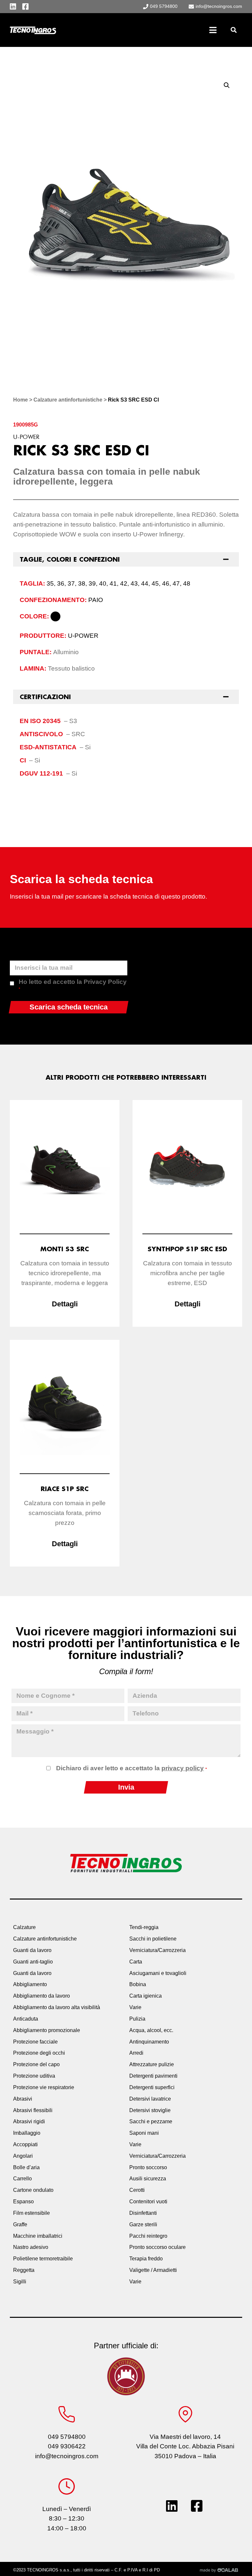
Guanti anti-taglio (33, 1962)
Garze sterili (143, 2224)
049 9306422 (67, 2446)
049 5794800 (67, 2437)
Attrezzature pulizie (152, 2064)
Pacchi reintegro (148, 2236)
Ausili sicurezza (148, 2179)
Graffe (20, 2224)
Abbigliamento (30, 1984)
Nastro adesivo (31, 2247)
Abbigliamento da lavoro (42, 1996)
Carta (136, 1962)
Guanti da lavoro (32, 1950)
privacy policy (183, 1768)
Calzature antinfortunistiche (68, 400)
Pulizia (137, 2019)
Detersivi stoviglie (150, 2110)
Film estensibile (31, 2213)
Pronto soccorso (148, 2167)
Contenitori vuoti (148, 2202)
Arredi (136, 2053)
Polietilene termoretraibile (43, 2259)
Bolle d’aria (26, 2167)
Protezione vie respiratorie (44, 2087)
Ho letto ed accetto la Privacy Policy (73, 985)
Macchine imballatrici (38, 2236)
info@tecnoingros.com (67, 2456)
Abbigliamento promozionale (47, 2030)
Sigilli (20, 2282)
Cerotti (137, 2190)
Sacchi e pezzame (151, 2121)
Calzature (24, 1927)
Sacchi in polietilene (153, 1939)
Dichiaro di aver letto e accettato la (131, 1768)
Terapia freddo (146, 2259)
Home (21, 400)
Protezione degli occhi (39, 2053)
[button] (233, 30)
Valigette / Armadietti (153, 2270)
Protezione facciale (35, 2042)
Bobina (138, 1984)
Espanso (23, 2202)
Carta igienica (146, 1996)
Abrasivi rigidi (29, 2121)
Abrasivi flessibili (33, 2110)
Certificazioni (45, 697)
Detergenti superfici (152, 2087)
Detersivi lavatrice (150, 2099)
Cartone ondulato (33, 2190)
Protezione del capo (36, 2064)
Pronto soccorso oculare (157, 2247)
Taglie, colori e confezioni (70, 559)
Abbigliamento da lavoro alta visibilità (57, 2007)
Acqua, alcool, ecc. (151, 2030)
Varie (135, 2007)
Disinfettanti (143, 2213)
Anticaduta (26, 2019)
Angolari (23, 2156)
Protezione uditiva (34, 2076)
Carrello (22, 2179)
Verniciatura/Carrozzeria (157, 1950)
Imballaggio (27, 2133)
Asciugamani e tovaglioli (158, 1973)
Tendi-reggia (144, 1927)
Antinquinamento (149, 2042)
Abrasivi (23, 2099)
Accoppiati (25, 2144)
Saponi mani (144, 2133)
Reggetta (24, 2270)
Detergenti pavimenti (153, 2076)
